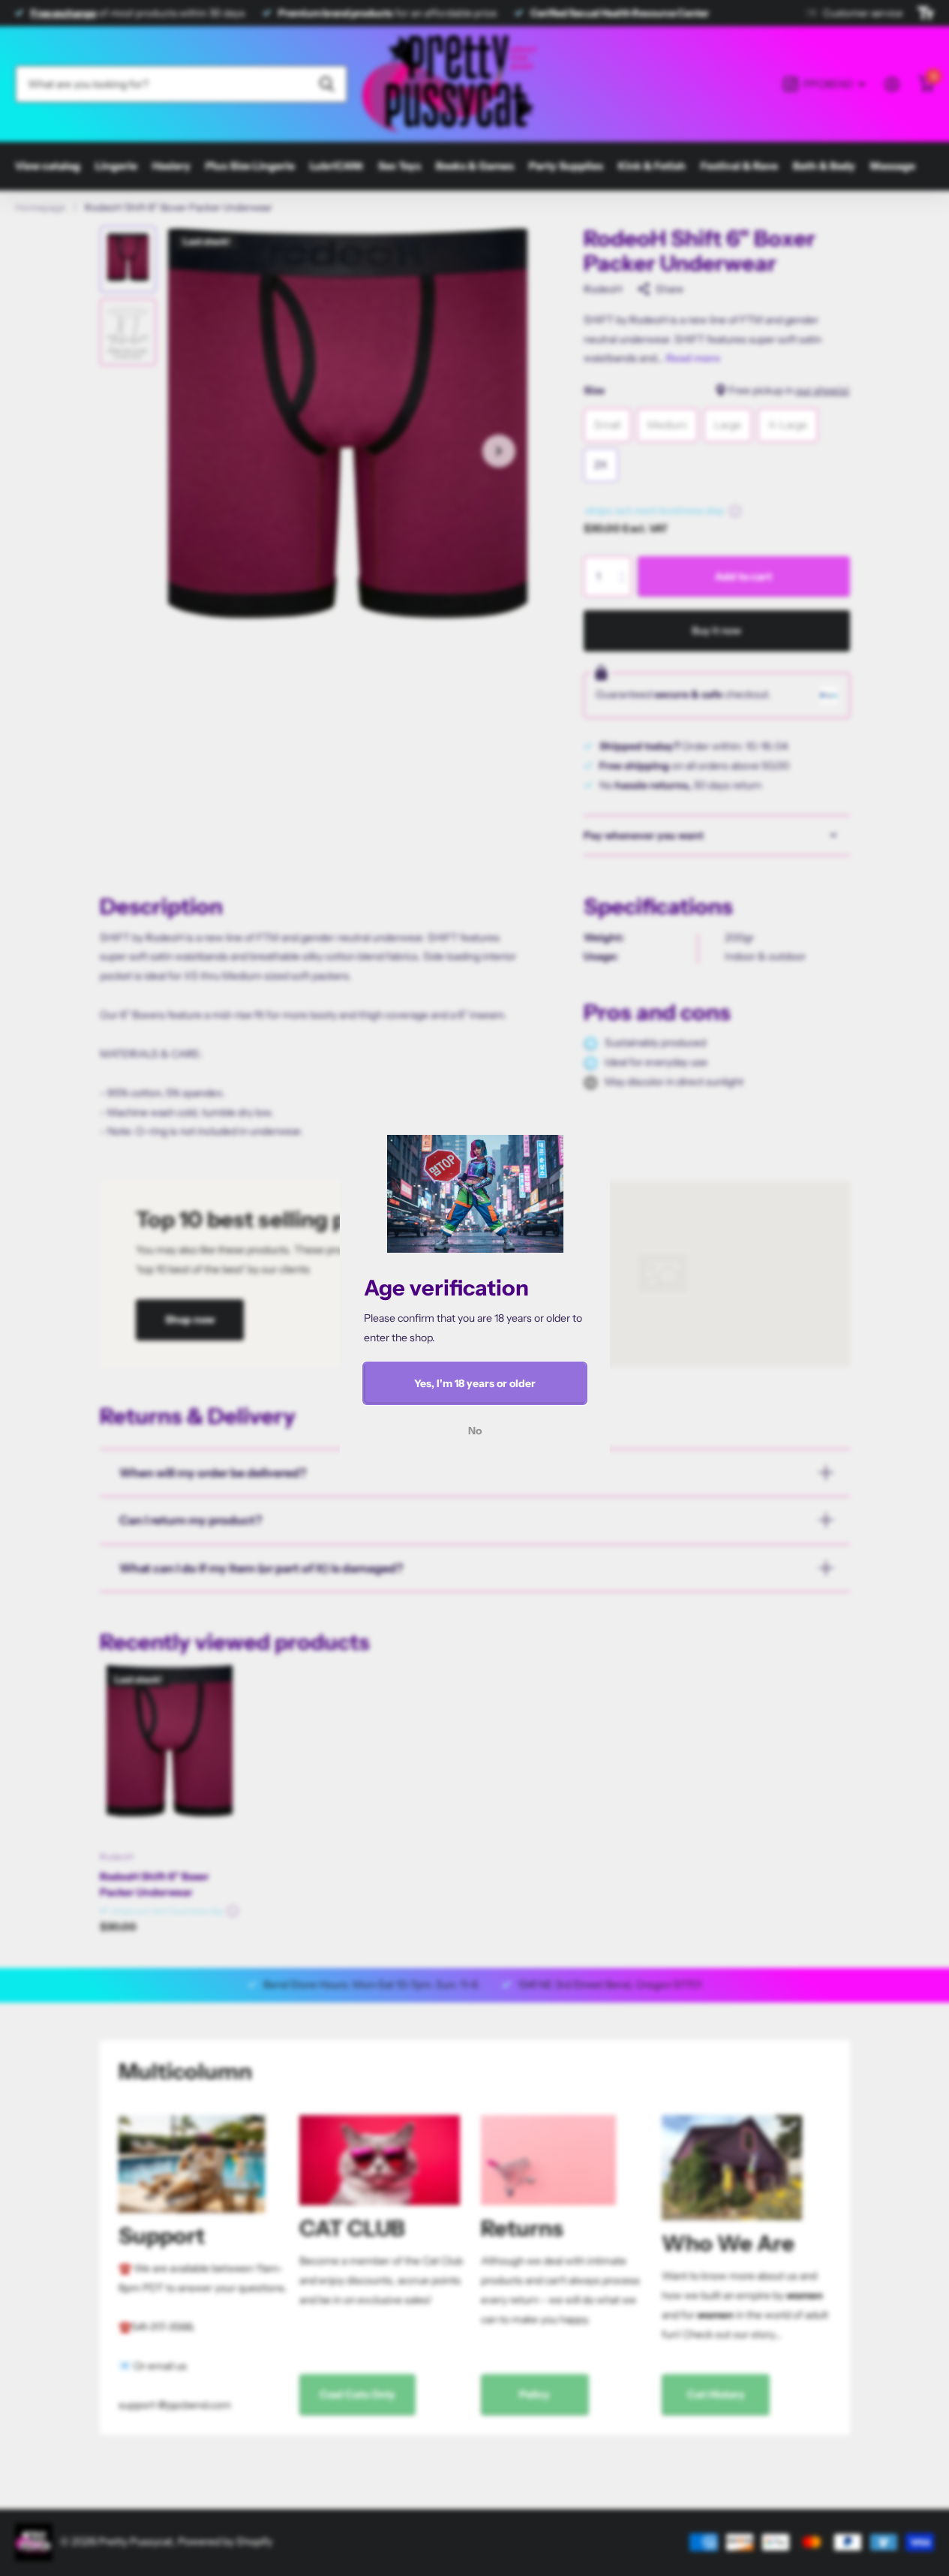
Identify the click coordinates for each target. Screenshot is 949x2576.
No (475, 1431)
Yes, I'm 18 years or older (475, 1383)
